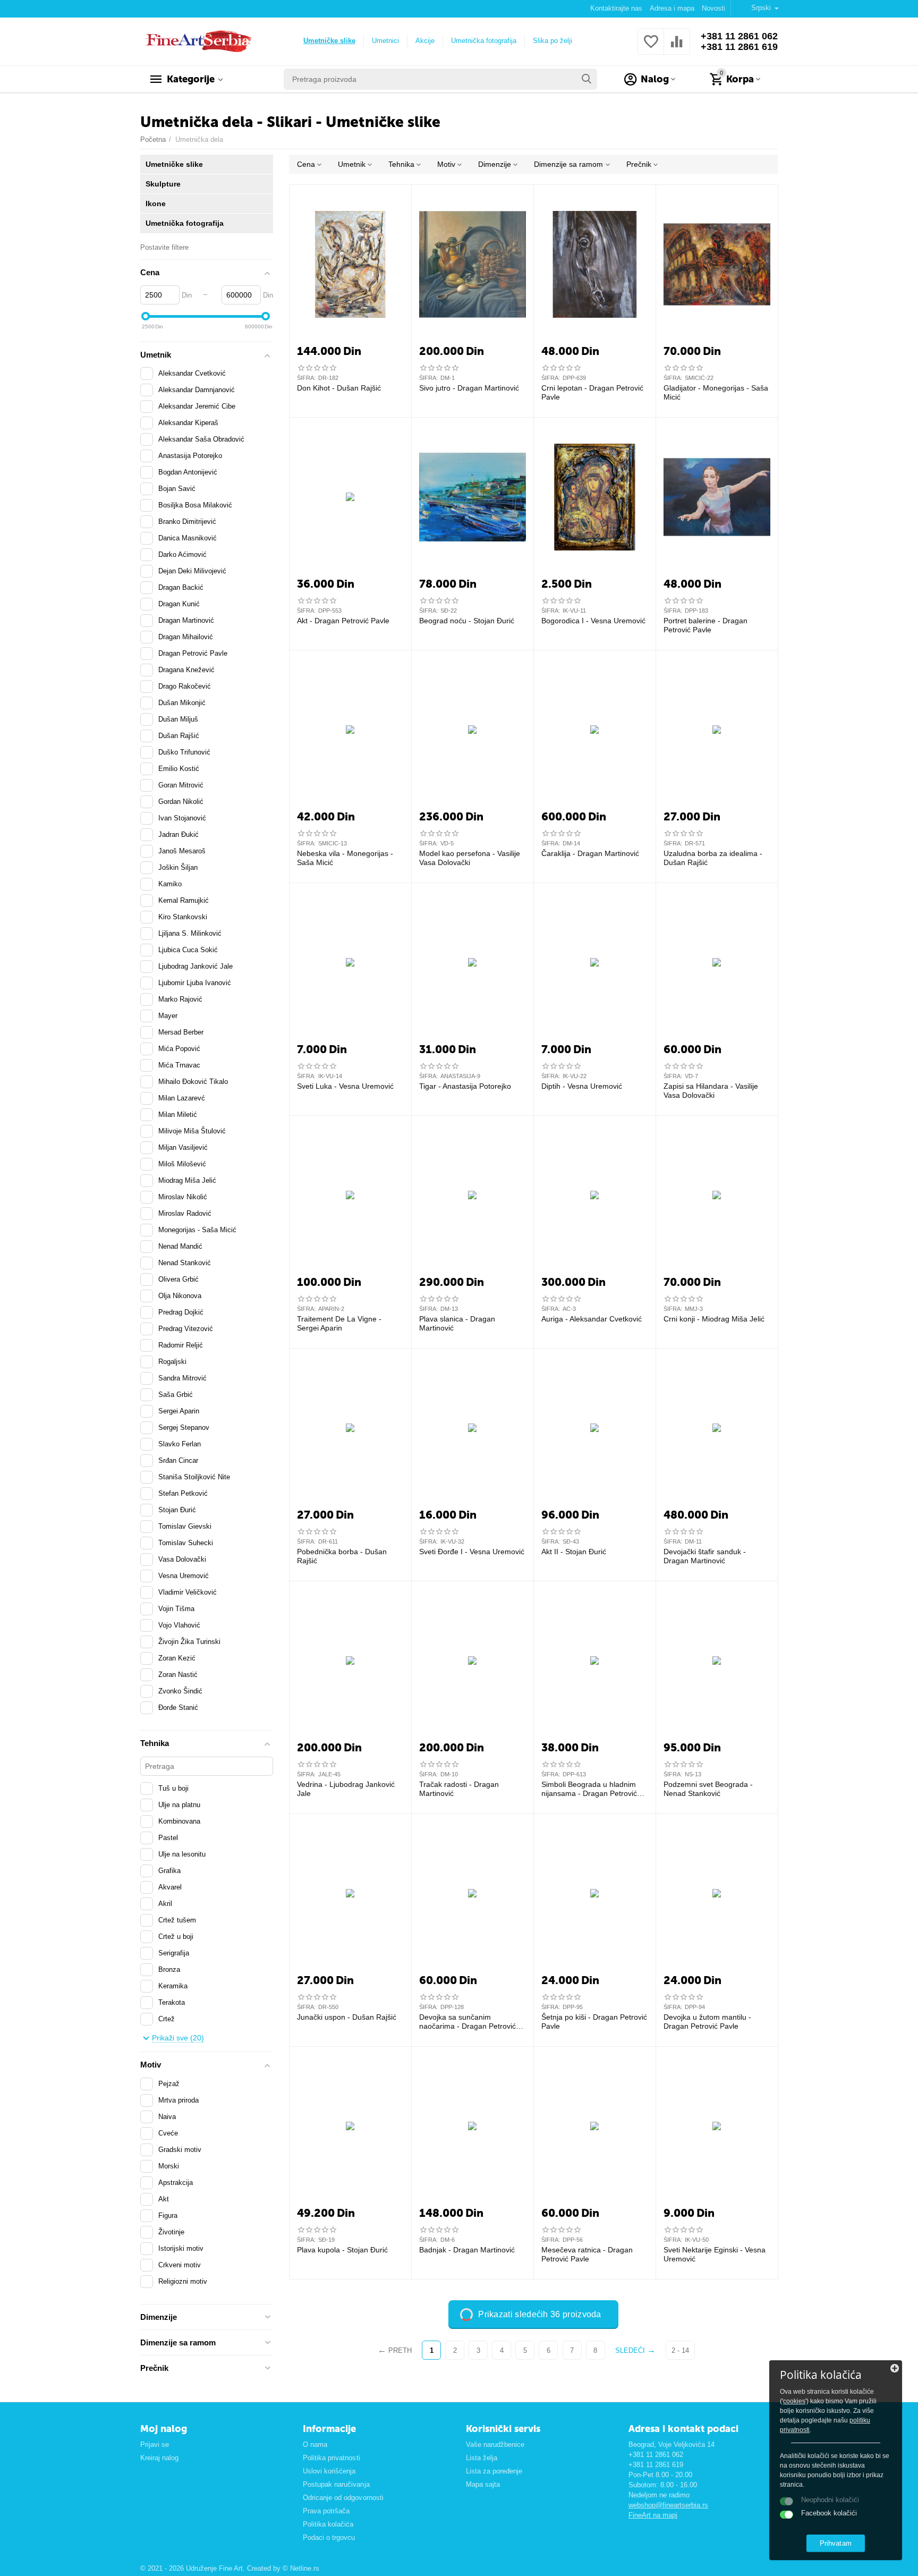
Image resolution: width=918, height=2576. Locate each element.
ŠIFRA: (306, 378)
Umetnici (385, 41)
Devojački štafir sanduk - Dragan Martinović (705, 1556)
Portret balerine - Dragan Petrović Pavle (705, 625)
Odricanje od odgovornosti (343, 2498)
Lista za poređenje (494, 2471)
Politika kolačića (328, 2524)
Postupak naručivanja (336, 2484)
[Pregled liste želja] (651, 48)
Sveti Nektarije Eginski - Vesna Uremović (715, 2254)
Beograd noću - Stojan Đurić (467, 621)
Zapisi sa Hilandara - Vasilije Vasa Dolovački (711, 1091)
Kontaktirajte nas (616, 8)
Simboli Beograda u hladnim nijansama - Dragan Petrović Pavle (589, 1789)
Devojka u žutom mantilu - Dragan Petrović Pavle (707, 2022)
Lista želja (482, 2458)
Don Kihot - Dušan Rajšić (339, 388)
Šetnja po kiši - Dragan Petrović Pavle (594, 2022)
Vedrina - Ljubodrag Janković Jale (346, 1789)
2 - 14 (680, 2350)
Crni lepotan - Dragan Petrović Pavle (592, 392)
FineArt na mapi (653, 2515)
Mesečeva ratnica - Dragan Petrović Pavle (587, 2254)
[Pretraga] (586, 79)
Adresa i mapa (672, 8)
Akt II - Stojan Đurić (574, 1552)
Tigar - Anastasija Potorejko (465, 1086)
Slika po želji (552, 41)
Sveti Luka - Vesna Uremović (345, 1086)
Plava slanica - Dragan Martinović (457, 1323)
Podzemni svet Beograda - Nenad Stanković (708, 1789)
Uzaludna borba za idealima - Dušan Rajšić (713, 858)
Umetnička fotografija (484, 41)
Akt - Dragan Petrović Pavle (343, 621)
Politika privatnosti (331, 2458)
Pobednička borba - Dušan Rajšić (342, 1556)
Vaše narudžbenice (495, 2444)
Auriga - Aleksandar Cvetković (592, 1319)
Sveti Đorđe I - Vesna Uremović (472, 1552)
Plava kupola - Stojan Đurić (342, 2250)
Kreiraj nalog (159, 2458)
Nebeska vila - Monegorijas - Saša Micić (345, 858)
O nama (315, 2444)
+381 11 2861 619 (739, 47)
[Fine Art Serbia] (197, 41)
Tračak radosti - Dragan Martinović (459, 1789)
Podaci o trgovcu (329, 2537)
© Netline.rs (301, 2568)
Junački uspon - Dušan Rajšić (347, 2017)
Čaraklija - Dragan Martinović (590, 853)
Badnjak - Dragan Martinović (467, 2250)
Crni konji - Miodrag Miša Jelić (714, 1319)
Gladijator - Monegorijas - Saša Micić (716, 392)
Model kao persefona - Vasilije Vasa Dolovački (470, 858)
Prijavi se (155, 2444)
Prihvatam (835, 2543)
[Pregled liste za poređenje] (677, 48)
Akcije (425, 41)
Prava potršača (326, 2511)
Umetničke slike (329, 41)
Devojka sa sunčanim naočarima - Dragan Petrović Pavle (467, 2022)
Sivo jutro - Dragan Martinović (469, 388)
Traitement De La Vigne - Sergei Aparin (339, 1323)
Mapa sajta (483, 2484)
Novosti (713, 8)
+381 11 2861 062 (739, 36)
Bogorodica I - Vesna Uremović (593, 621)
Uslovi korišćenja (329, 2471)
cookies (794, 2401)
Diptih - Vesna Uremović (582, 1086)
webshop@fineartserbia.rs (668, 2505)
